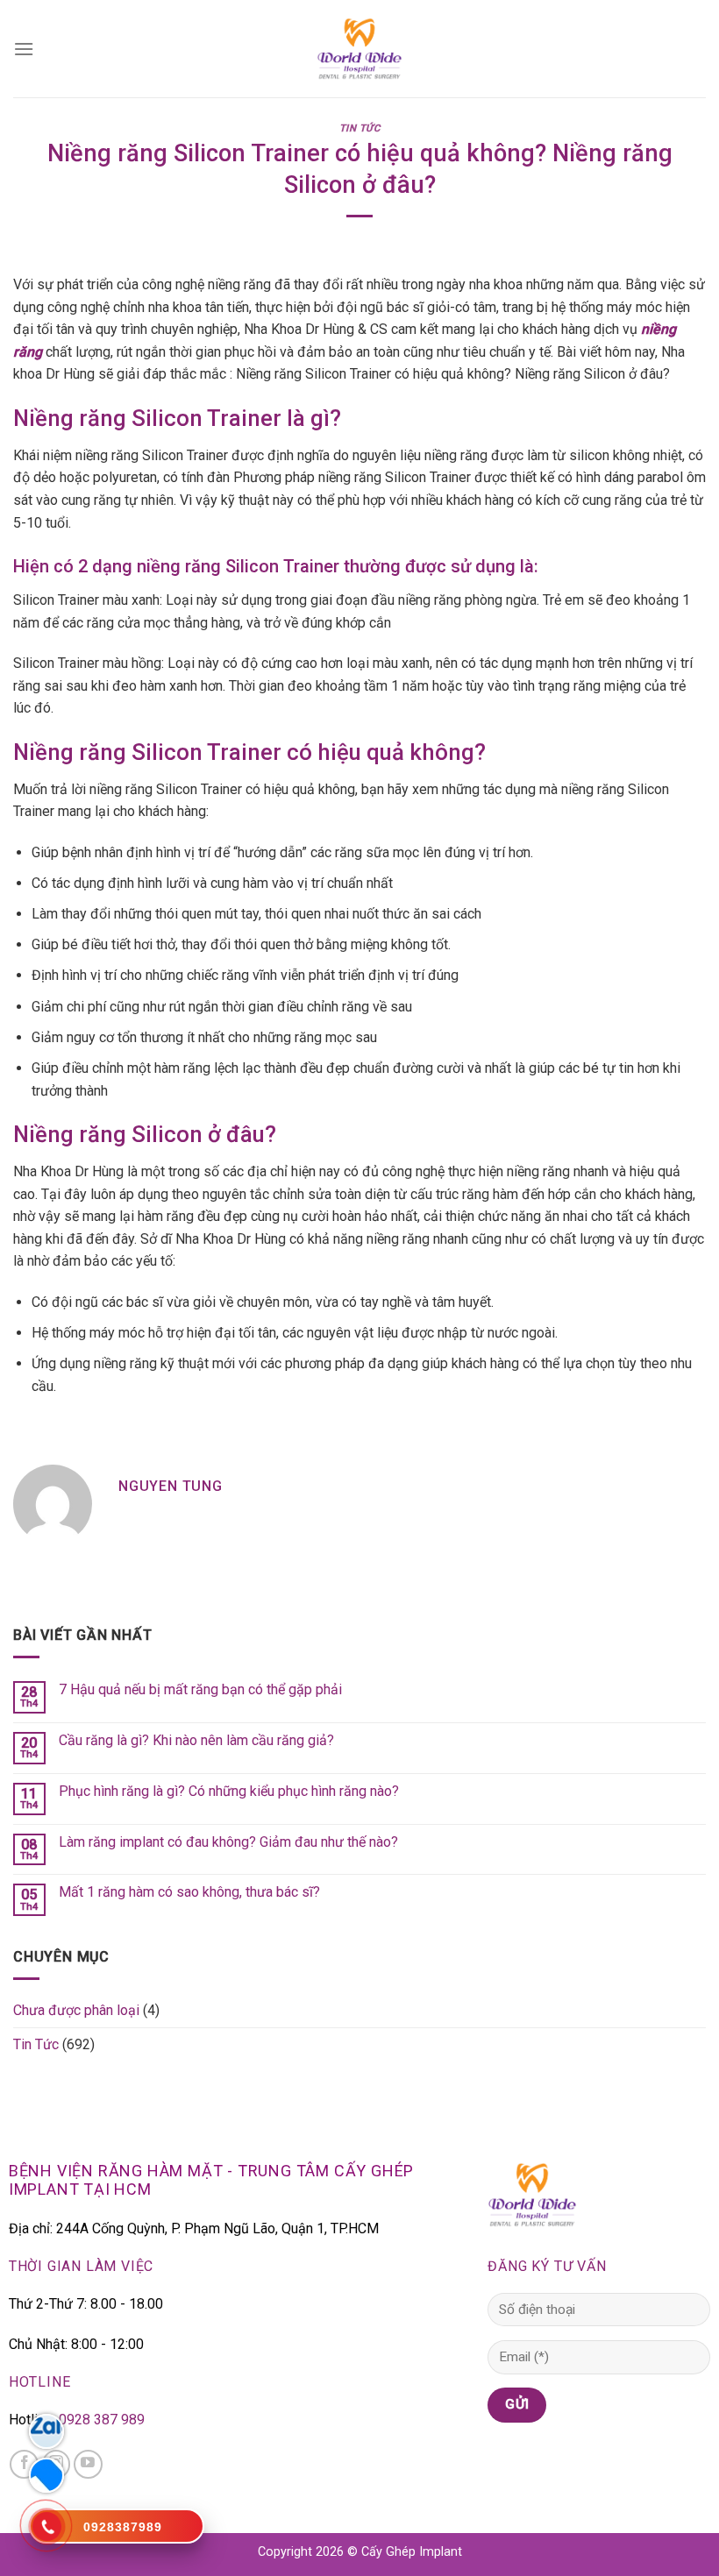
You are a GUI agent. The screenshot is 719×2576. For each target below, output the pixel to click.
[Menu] (24, 49)
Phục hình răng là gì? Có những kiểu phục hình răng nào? (229, 1791)
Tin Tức (360, 128)
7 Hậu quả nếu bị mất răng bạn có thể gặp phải (200, 1689)
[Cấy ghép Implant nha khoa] (359, 49)
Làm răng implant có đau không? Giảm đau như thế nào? (228, 1842)
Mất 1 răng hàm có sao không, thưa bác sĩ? (189, 1892)
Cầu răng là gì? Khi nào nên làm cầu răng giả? (196, 1740)
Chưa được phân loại (76, 2010)
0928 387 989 (102, 2420)
